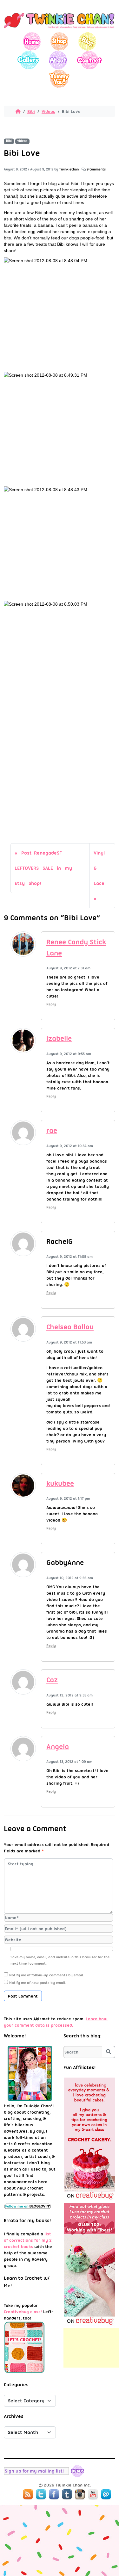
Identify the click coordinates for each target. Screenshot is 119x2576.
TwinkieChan (69, 169)
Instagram (80, 2494)
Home (32, 41)
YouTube (93, 2494)
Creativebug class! (23, 2312)
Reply (51, 1004)
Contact (89, 60)
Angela (58, 1747)
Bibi (31, 111)
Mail (106, 2494)
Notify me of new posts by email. (38, 1983)
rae (52, 1130)
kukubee (60, 1483)
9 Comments (96, 169)
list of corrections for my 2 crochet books (28, 2240)
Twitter (41, 2494)
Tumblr (67, 2494)
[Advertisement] (91, 2348)
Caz (52, 1680)
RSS (28, 2494)
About (58, 60)
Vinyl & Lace (99, 868)
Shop (60, 41)
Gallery (28, 60)
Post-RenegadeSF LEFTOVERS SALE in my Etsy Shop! (43, 868)
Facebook (54, 2494)
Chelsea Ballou (70, 1327)
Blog (87, 41)
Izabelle (59, 1038)
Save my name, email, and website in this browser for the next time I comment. (60, 1960)
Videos (48, 111)
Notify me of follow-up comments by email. (46, 1975)
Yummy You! (60, 79)
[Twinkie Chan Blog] (60, 29)
